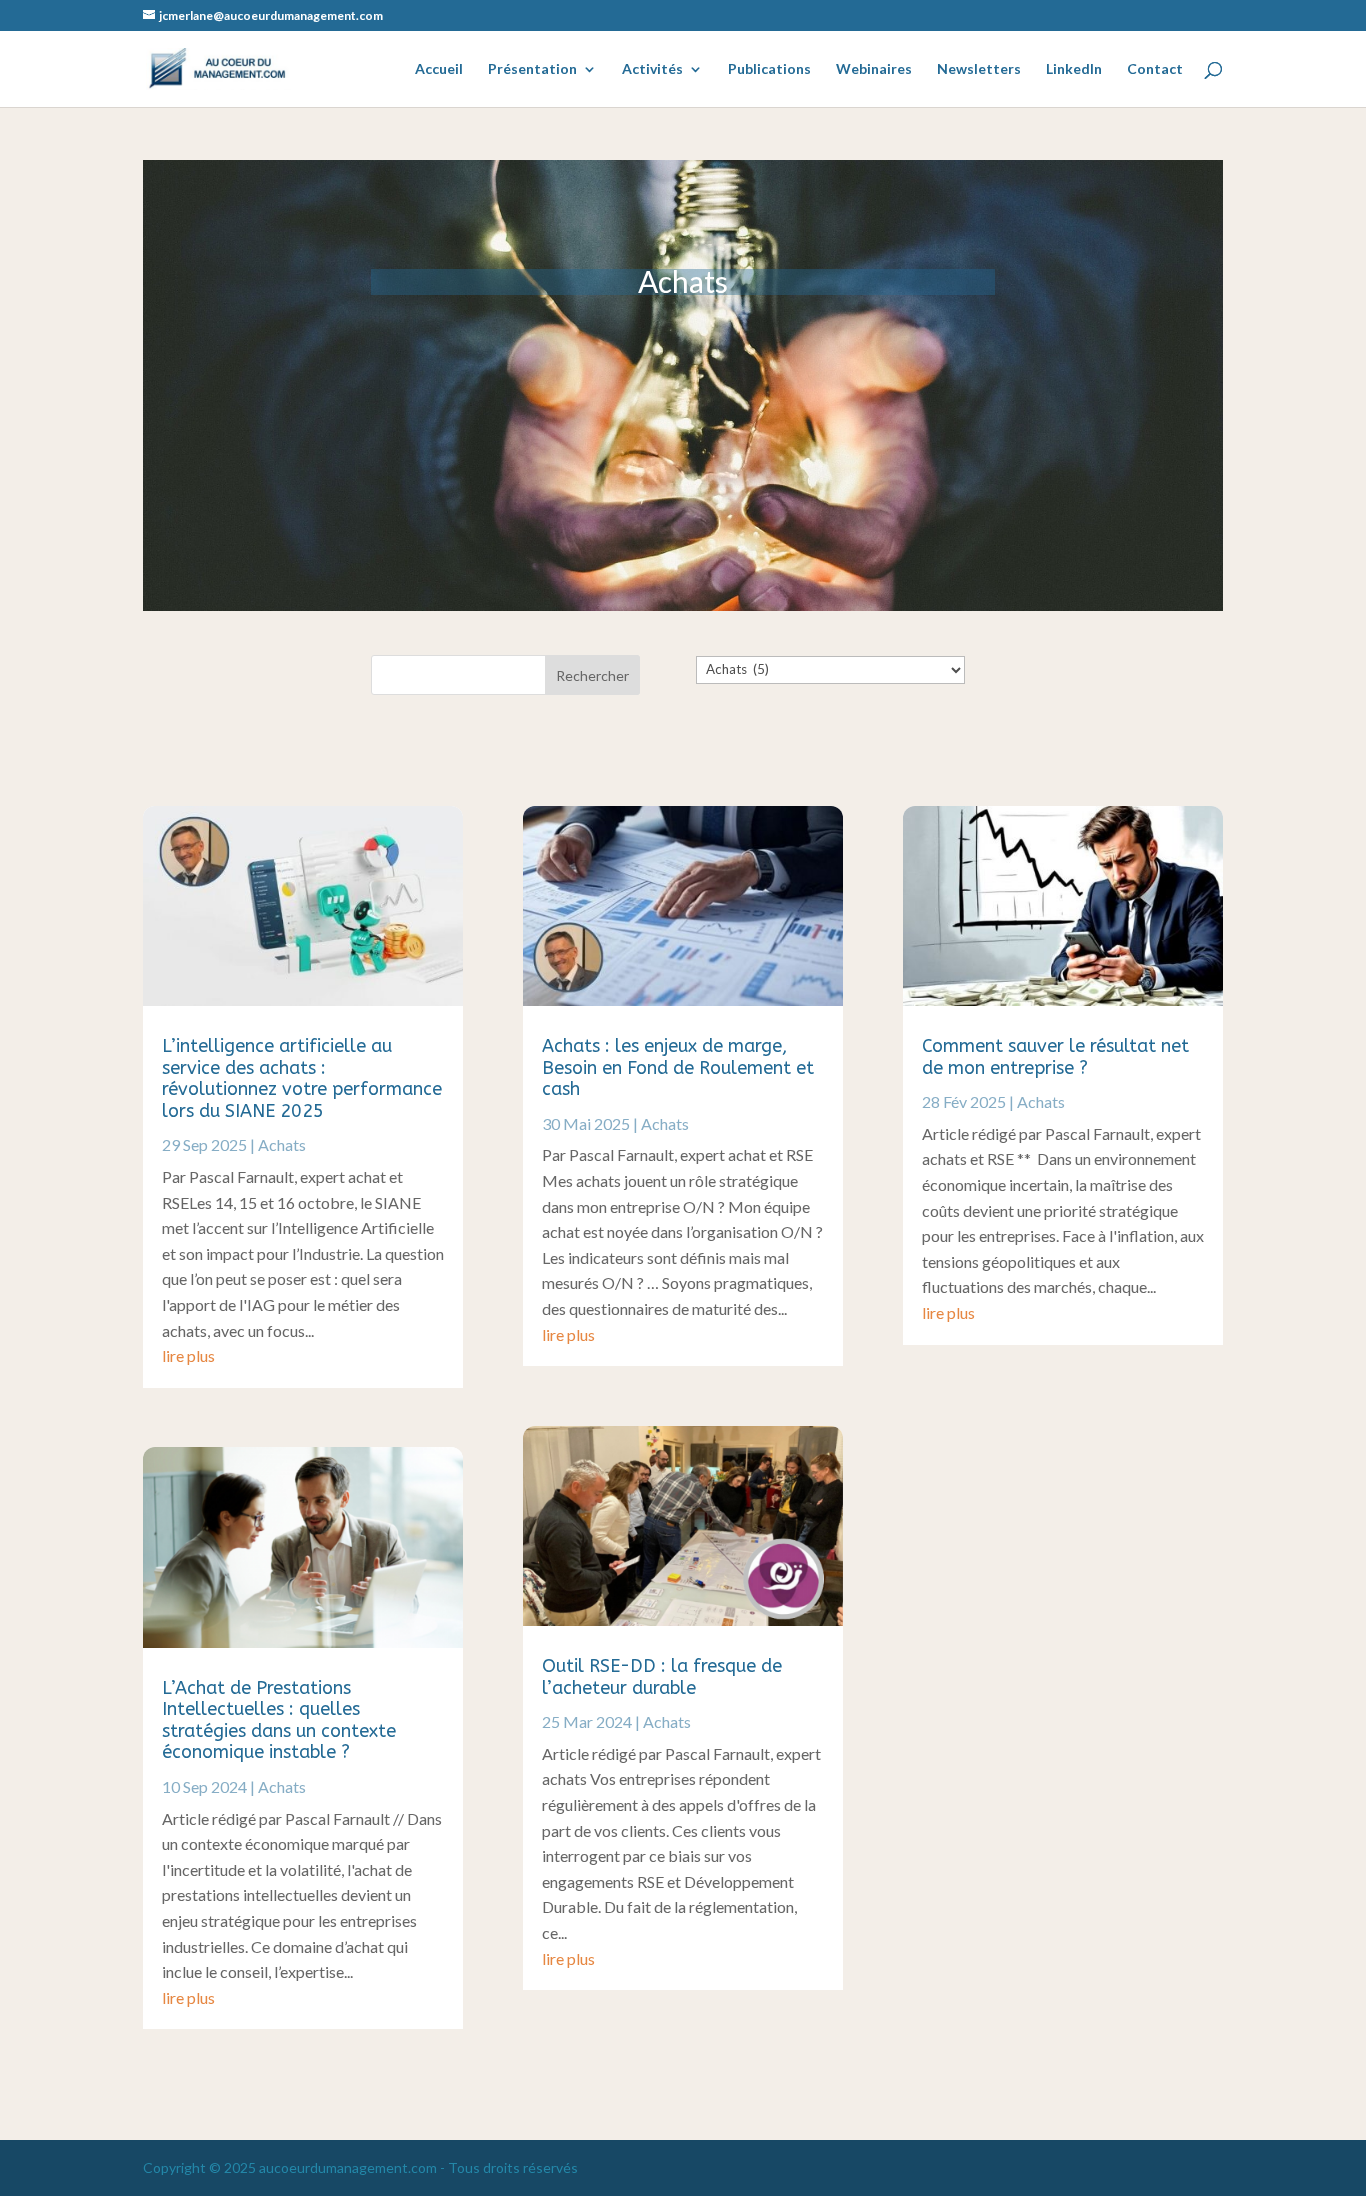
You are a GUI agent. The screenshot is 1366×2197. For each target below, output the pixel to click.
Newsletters (979, 69)
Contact (1155, 69)
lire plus (188, 1355)
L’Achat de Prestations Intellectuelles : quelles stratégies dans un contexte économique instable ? (279, 1720)
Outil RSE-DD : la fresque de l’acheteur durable (662, 1677)
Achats (282, 1144)
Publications (769, 69)
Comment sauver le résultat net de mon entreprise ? (1055, 1057)
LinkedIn (1074, 69)
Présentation (532, 69)
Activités (652, 69)
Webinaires (874, 69)
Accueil (439, 69)
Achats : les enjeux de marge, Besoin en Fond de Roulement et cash (678, 1067)
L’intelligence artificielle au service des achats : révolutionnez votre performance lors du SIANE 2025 (302, 1078)
